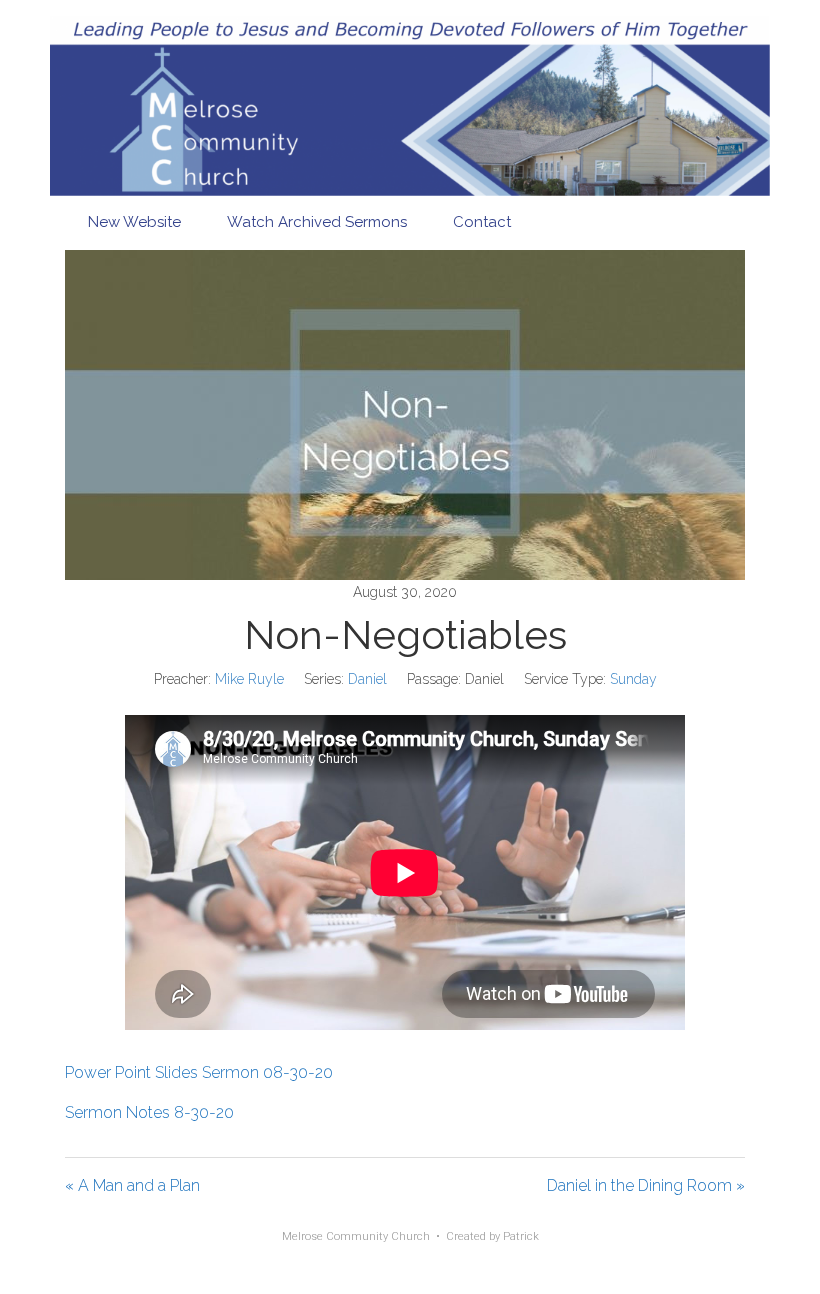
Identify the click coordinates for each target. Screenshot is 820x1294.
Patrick (521, 1236)
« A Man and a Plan (132, 1185)
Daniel (367, 679)
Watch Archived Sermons (317, 222)
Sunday (633, 679)
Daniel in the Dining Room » (646, 1185)
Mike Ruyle (249, 679)
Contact (482, 222)
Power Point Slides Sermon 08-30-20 (199, 1072)
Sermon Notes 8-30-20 (149, 1112)
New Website (134, 222)
